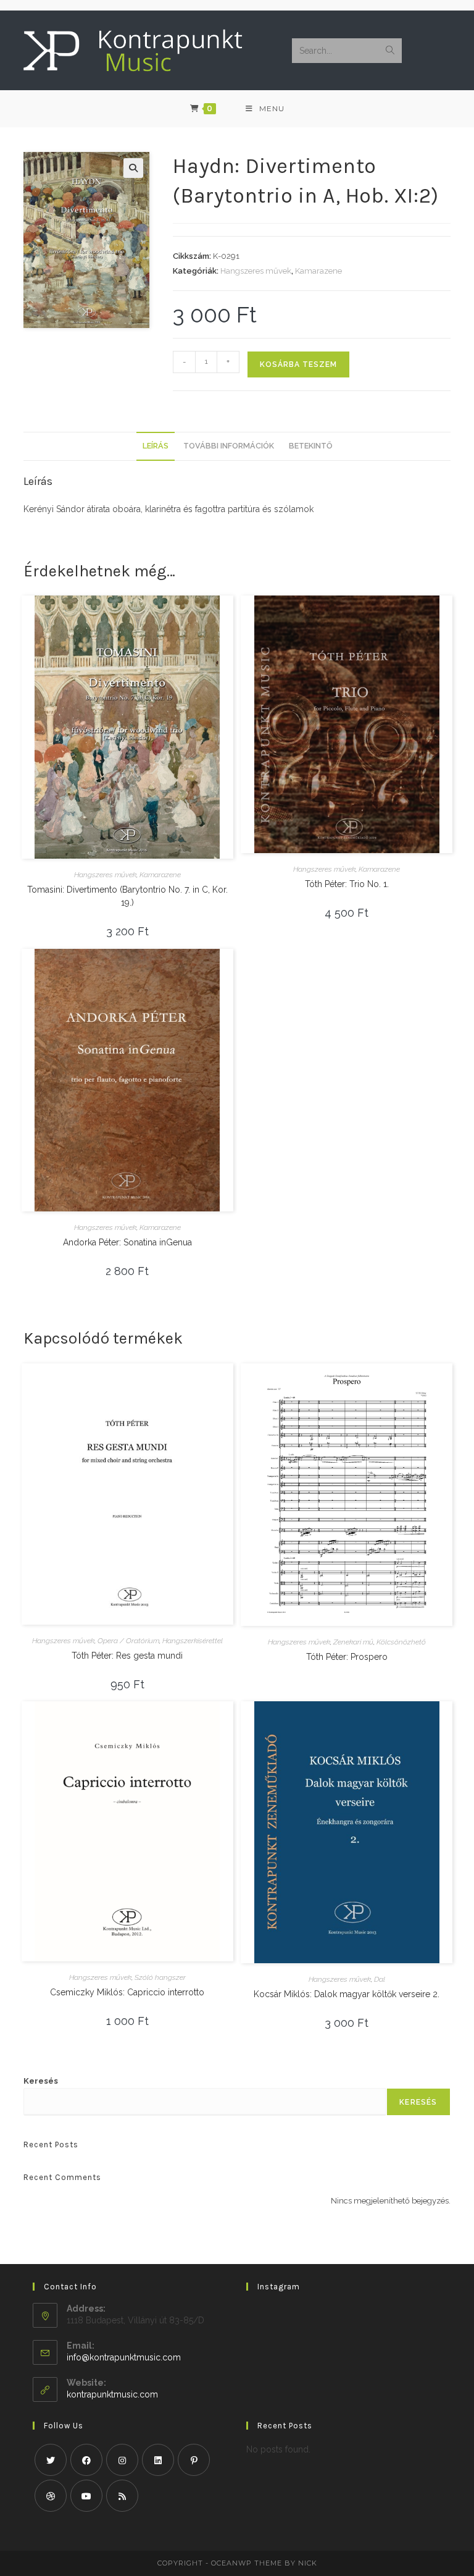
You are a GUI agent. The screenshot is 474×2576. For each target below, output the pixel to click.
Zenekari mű (353, 1642)
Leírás (156, 446)
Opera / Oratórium (128, 1641)
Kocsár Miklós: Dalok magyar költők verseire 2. (347, 1994)
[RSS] (122, 2496)
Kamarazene (318, 271)
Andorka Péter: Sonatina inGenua (127, 1242)
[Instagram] (122, 2460)
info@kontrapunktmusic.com (124, 2357)
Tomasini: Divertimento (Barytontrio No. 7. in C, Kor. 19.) (127, 896)
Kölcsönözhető (401, 1642)
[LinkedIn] (158, 2460)
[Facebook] (86, 2460)
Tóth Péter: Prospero (347, 1657)
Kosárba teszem (298, 364)
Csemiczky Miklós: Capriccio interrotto (127, 1992)
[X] (51, 2460)
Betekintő (310, 446)
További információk (229, 446)
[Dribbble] (51, 2496)
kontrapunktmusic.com (112, 2394)
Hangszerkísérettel (193, 1641)
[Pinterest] (194, 2460)
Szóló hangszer (160, 1977)
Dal (380, 1979)
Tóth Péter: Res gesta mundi (127, 1656)
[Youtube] (86, 2496)
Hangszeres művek (256, 271)
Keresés (41, 2081)
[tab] (156, 446)
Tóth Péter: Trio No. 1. (347, 884)
